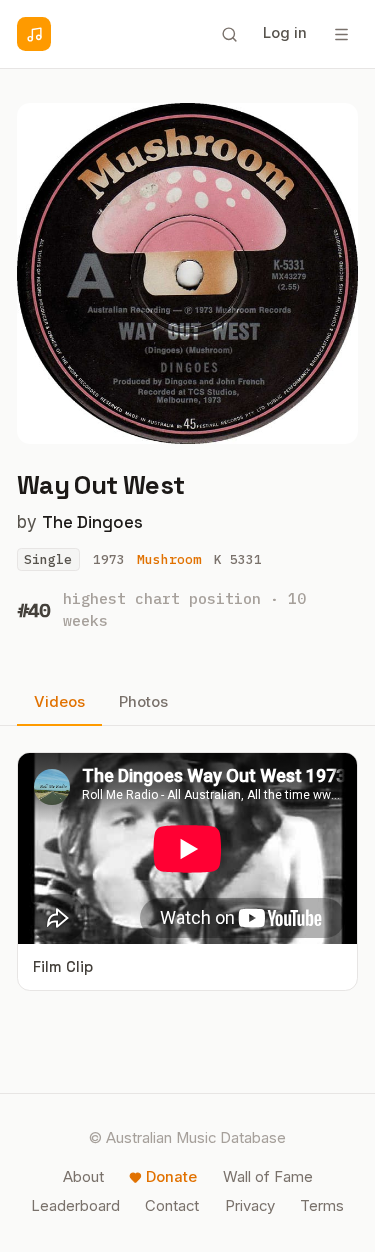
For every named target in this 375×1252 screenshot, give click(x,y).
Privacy (250, 1206)
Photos (143, 702)
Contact (172, 1206)
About (83, 1177)
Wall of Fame (268, 1177)
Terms (322, 1206)
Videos (59, 702)
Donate (171, 1177)
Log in (285, 33)
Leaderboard (75, 1206)
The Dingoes (92, 522)
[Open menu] (341, 34)
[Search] (229, 34)
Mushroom (169, 559)
